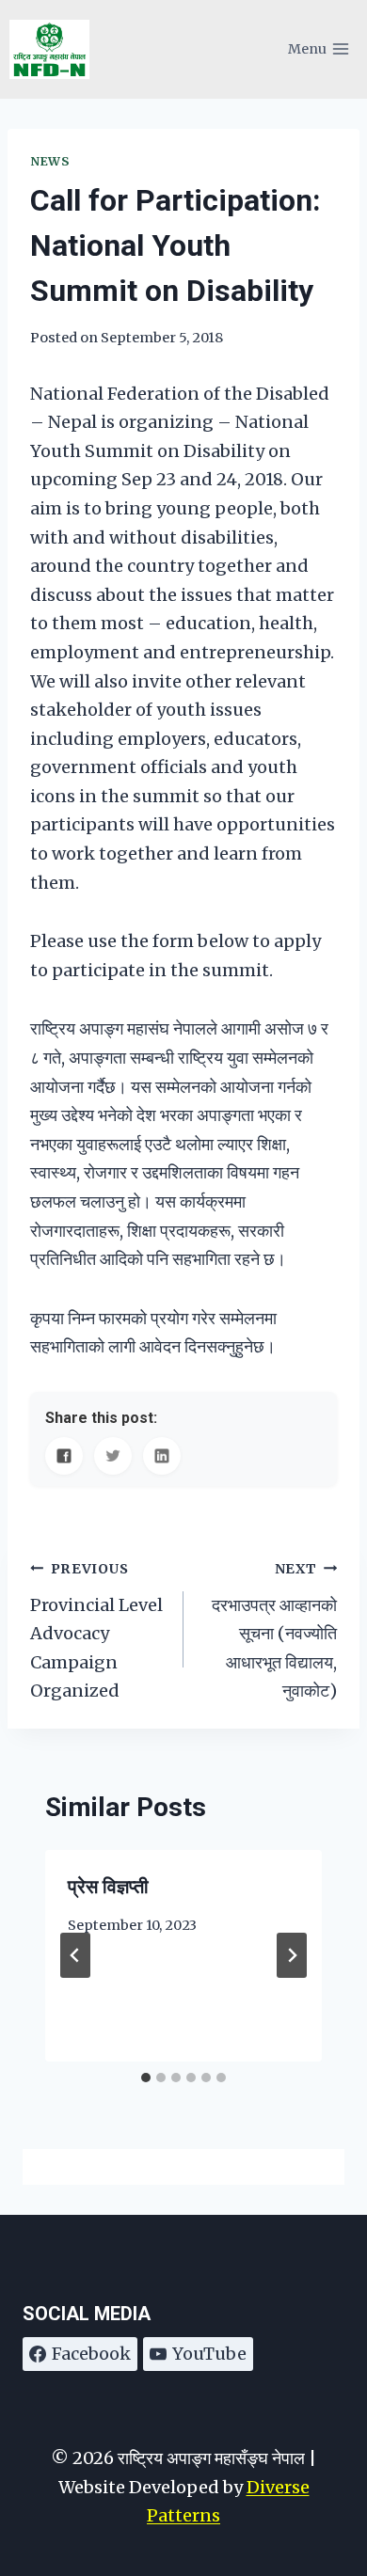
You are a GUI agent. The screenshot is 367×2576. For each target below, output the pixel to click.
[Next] (292, 1955)
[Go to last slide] (75, 1955)
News (50, 161)
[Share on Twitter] (113, 1456)
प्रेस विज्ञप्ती (108, 1887)
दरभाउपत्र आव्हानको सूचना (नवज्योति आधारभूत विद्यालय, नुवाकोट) (274, 1631)
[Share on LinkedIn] (162, 1456)
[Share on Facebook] (64, 1456)
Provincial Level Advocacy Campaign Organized (96, 1631)
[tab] (146, 2078)
